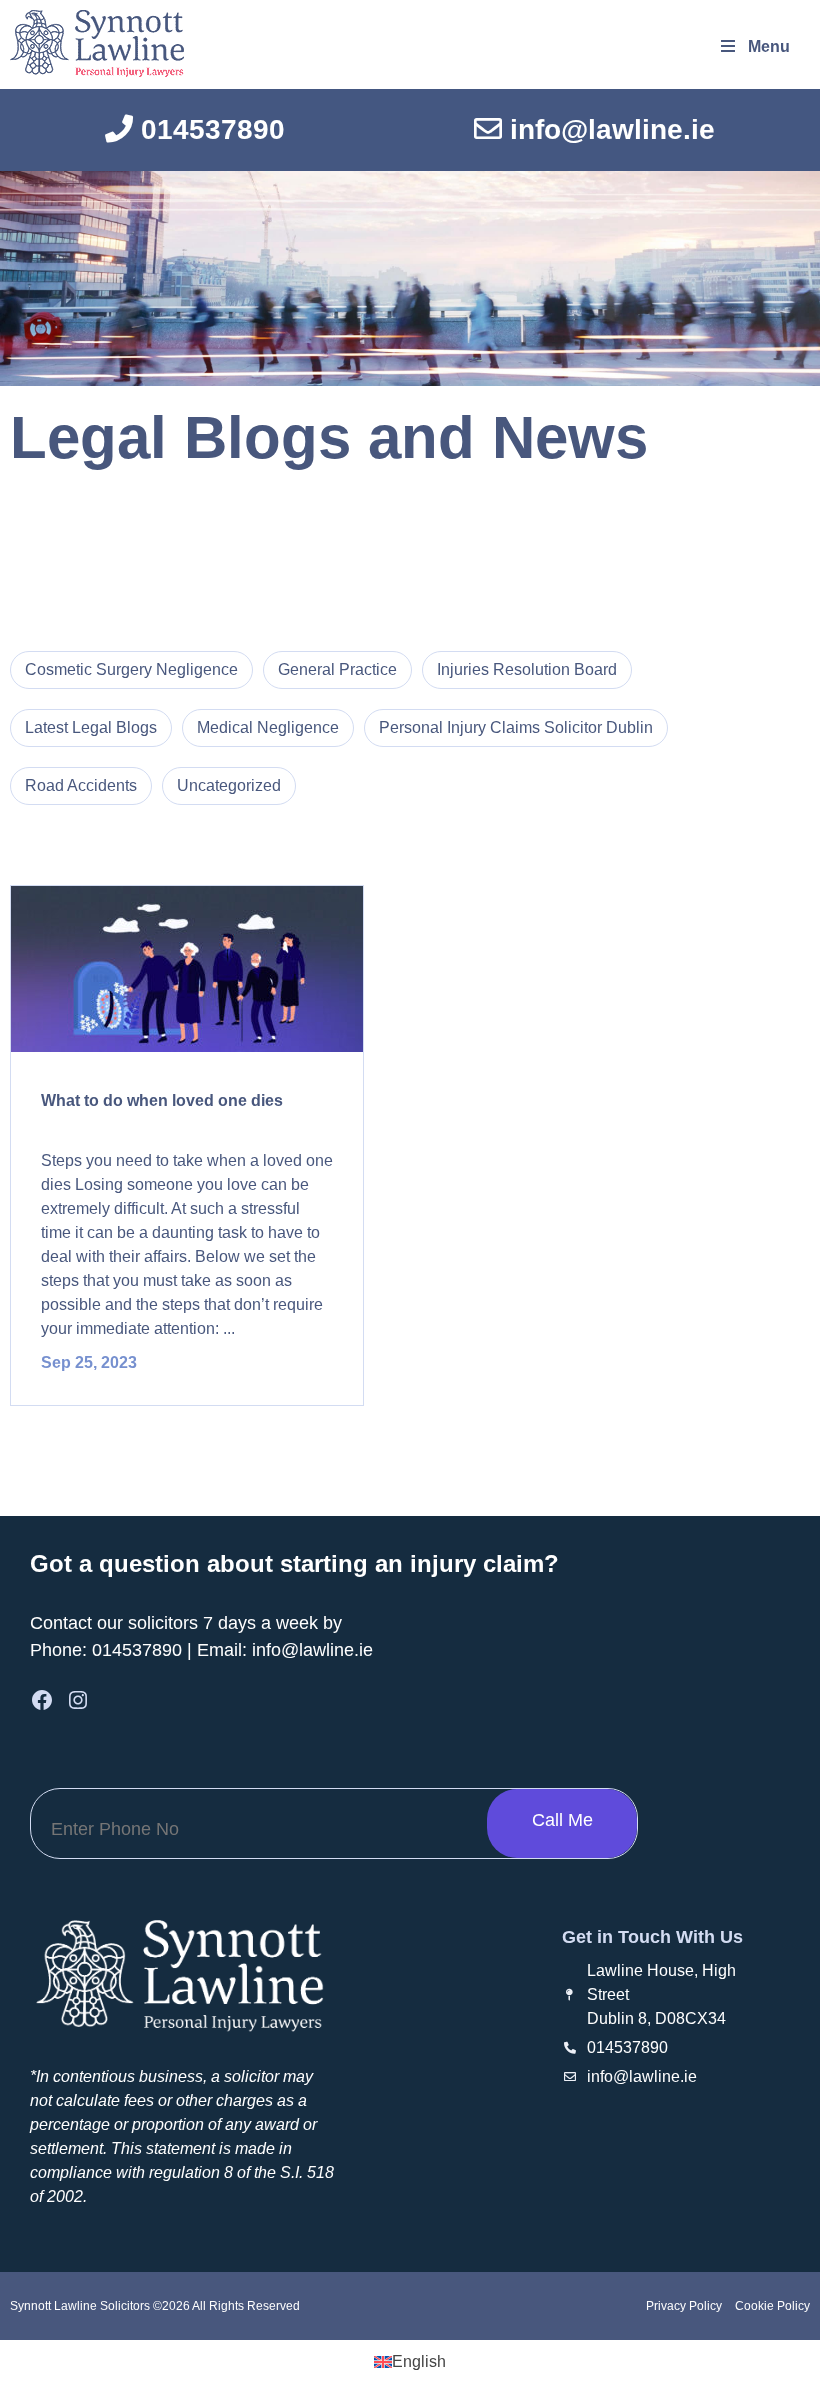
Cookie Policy (771, 2306)
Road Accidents (81, 785)
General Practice (337, 669)
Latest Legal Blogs (91, 727)
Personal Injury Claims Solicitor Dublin (516, 727)
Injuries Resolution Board (527, 669)
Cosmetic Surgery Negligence (131, 669)
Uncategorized (229, 785)
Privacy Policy (684, 2306)
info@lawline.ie (312, 1650)
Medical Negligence (268, 727)
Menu (769, 46)
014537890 (137, 1650)
